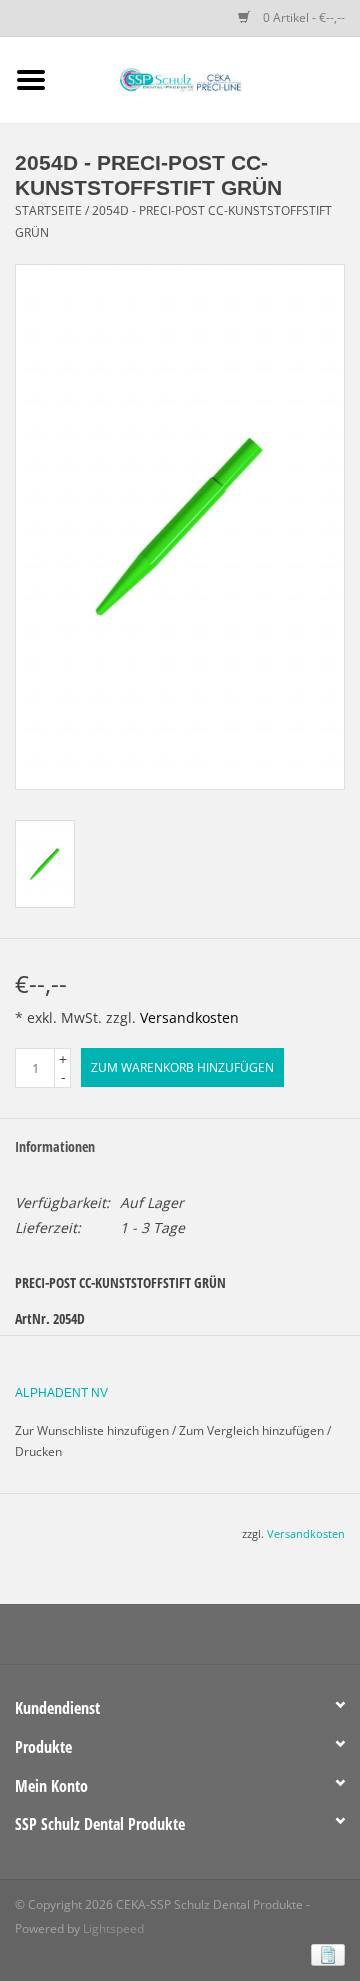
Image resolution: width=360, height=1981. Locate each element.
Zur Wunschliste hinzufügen (92, 1430)
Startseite (48, 210)
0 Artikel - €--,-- (302, 17)
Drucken (38, 1451)
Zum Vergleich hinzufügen (253, 1430)
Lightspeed (113, 1928)
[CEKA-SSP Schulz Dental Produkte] (211, 78)
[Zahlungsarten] (324, 1953)
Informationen (55, 1146)
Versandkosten (189, 1017)
